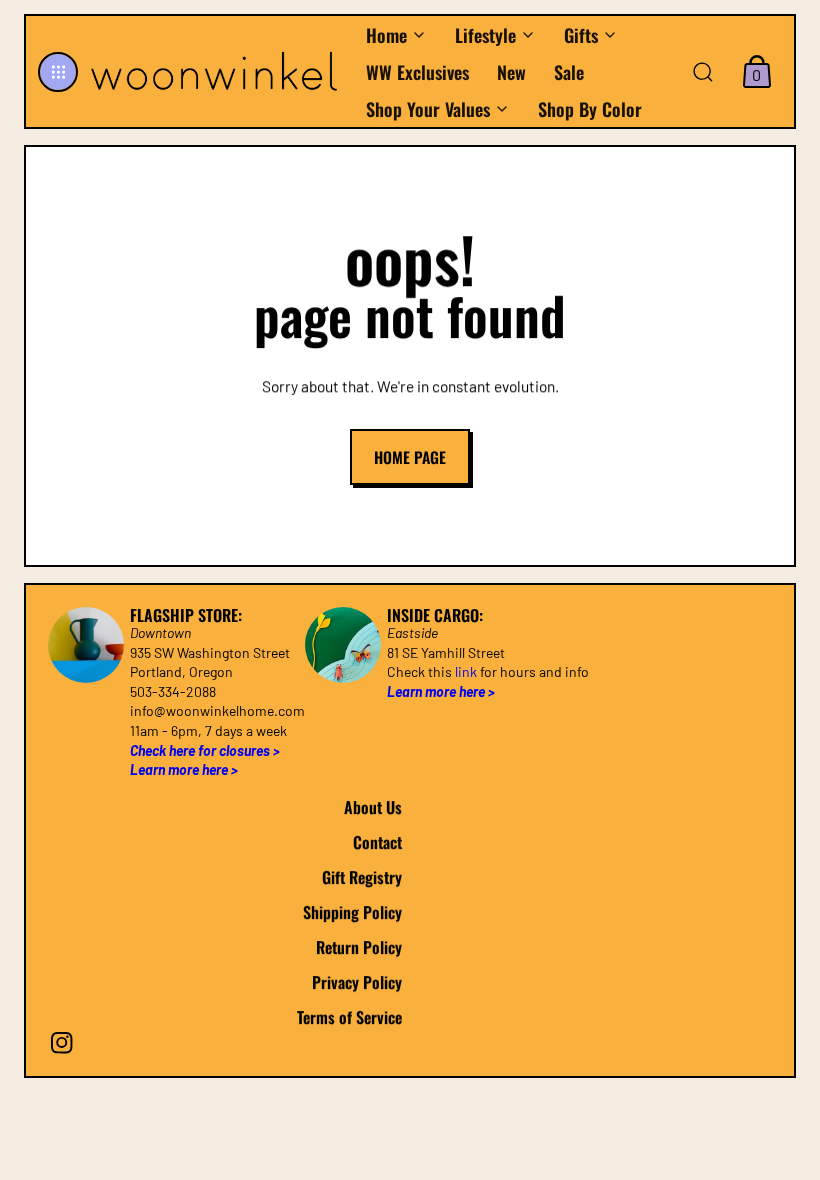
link (466, 672)
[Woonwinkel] (217, 72)
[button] (58, 72)
